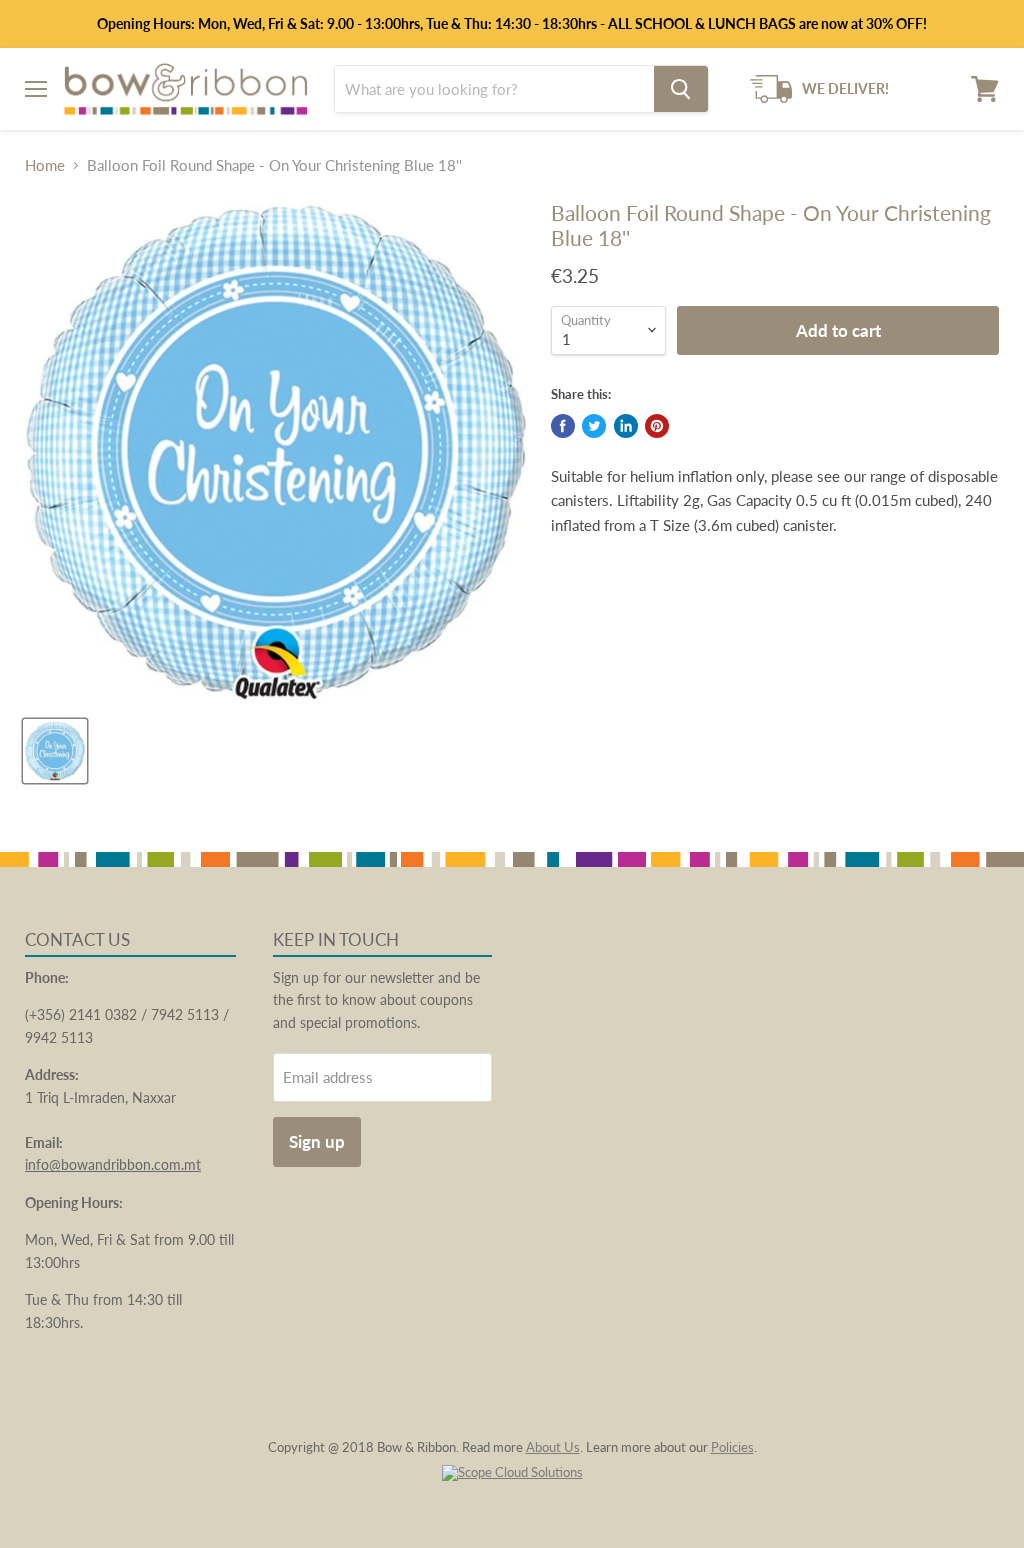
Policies (732, 1447)
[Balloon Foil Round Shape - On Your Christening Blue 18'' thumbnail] (55, 751)
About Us (553, 1447)
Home (45, 165)
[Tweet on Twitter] (594, 426)
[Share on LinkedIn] (626, 426)
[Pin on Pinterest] (657, 426)
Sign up (317, 1141)
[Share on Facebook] (563, 426)
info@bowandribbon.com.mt (113, 1164)
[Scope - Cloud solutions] (512, 1472)
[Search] (681, 89)
